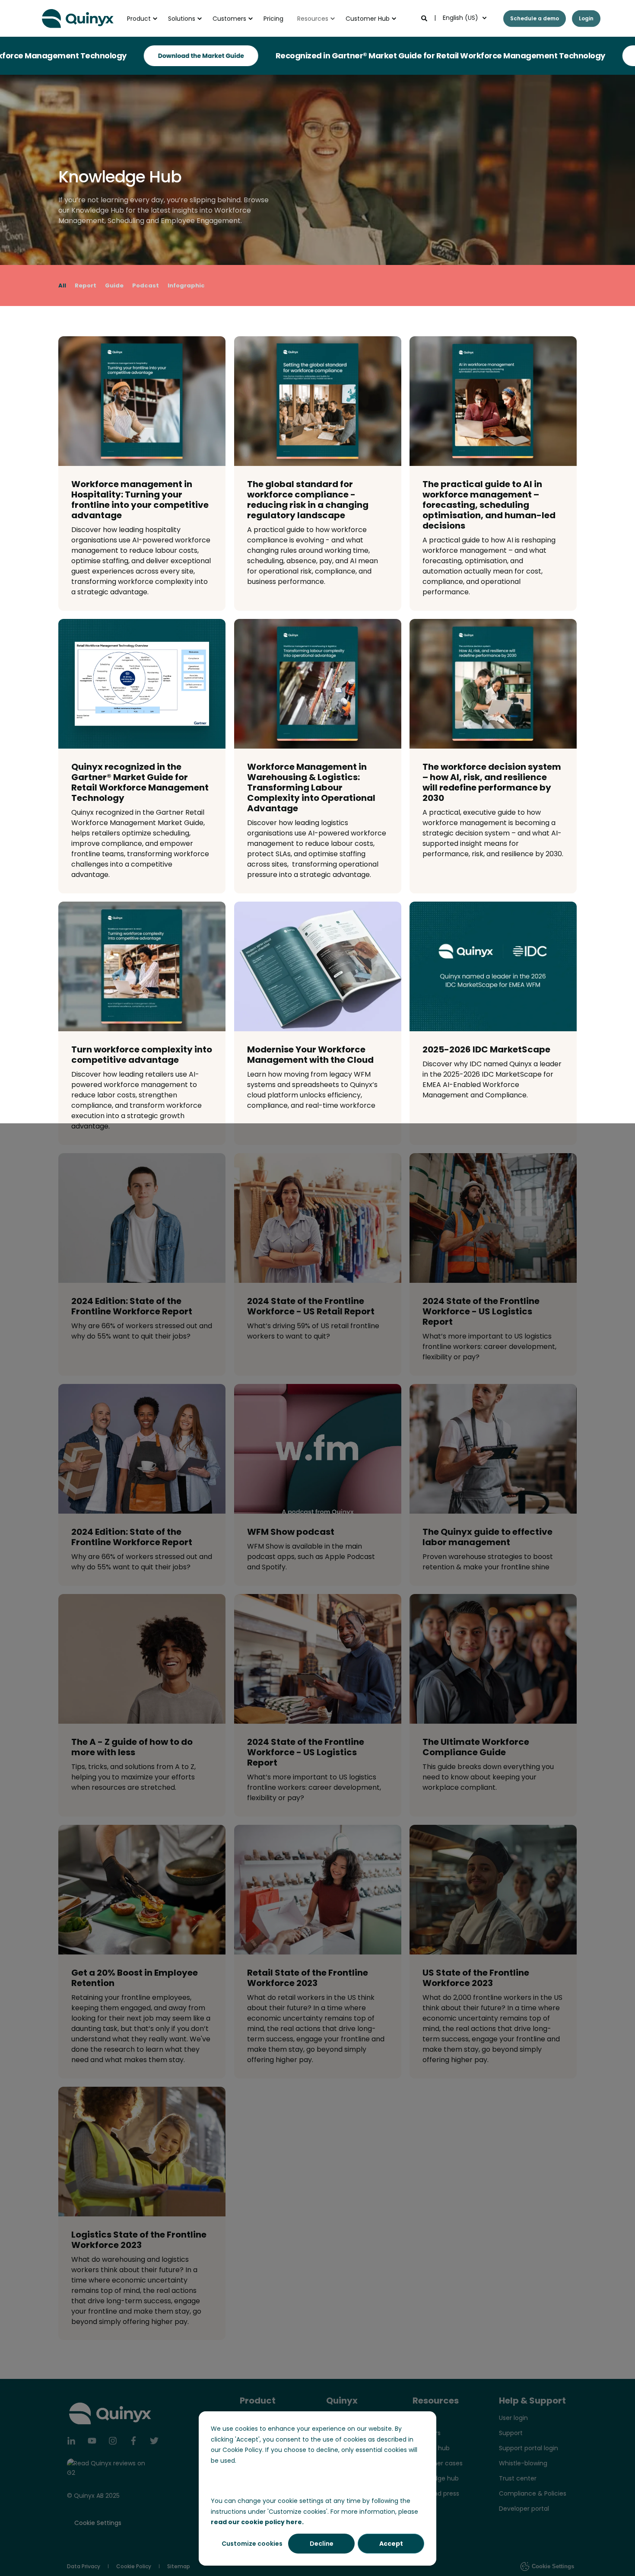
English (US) (460, 18)
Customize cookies (252, 2544)
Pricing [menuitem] (273, 19)
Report (86, 285)
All (62, 285)
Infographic (186, 285)
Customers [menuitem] (229, 19)
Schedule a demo (535, 18)
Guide (114, 285)
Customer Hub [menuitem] (368, 19)
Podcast (146, 285)
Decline (322, 2544)
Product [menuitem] (139, 19)
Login (586, 18)
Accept (391, 2544)
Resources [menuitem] (313, 19)
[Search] (425, 18)
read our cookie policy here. (257, 2522)
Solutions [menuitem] (182, 19)
